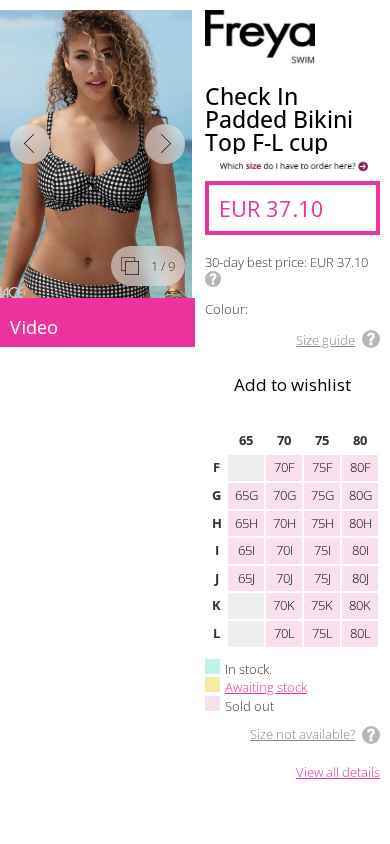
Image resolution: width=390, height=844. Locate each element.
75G (322, 495)
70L (284, 633)
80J (360, 578)
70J (284, 578)
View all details (338, 773)
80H (360, 523)
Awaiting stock (266, 687)
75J (322, 578)
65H (246, 523)
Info (213, 279)
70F (284, 467)
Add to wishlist (292, 384)
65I (246, 550)
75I (322, 550)
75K (322, 605)
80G (360, 495)
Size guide (325, 340)
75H (322, 523)
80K (360, 605)
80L (360, 633)
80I (360, 550)
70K (284, 605)
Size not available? (302, 734)
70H (284, 523)
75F (322, 467)
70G (284, 495)
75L (322, 633)
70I (284, 550)
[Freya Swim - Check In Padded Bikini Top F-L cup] (97, 154)
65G (246, 495)
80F (360, 467)
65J (246, 578)
